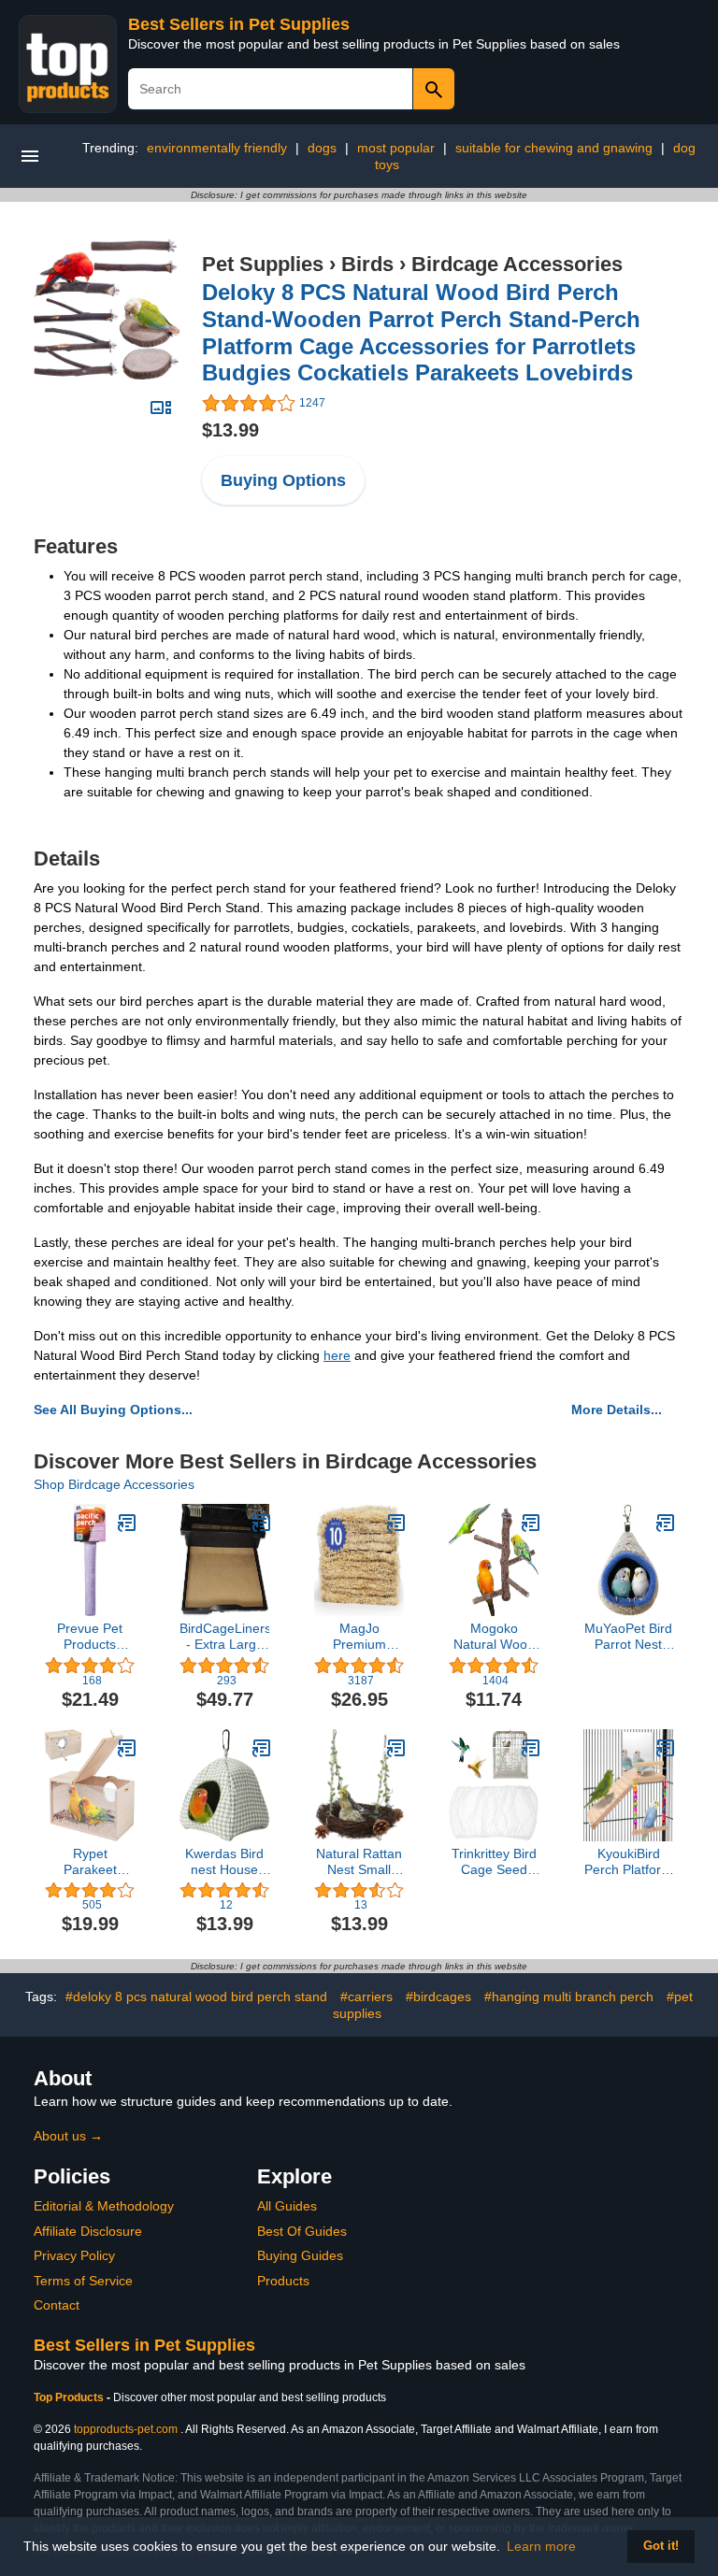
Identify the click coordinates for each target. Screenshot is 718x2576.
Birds (367, 264)
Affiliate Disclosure (88, 2231)
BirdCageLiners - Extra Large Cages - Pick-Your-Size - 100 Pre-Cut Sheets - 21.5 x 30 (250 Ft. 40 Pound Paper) (224, 1637)
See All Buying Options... (113, 1410)
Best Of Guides (302, 2231)
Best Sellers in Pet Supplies (239, 24)
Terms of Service (83, 2281)
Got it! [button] (661, 2546)
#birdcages (438, 1996)
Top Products (70, 2397)
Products (283, 2281)
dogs (322, 148)
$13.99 (230, 430)
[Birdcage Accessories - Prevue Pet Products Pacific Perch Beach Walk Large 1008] (127, 1523)
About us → (68, 2136)
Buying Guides (300, 2255)
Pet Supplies (263, 264)
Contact (57, 2305)
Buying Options (283, 480)
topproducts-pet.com (126, 2429)
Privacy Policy (74, 2255)
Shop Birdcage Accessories (114, 1484)
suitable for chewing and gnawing (554, 148)
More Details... (617, 1410)
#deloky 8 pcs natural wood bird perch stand (196, 1996)
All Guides (287, 2206)
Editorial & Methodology (104, 2206)
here (337, 1355)
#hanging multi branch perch (569, 1996)
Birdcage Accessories (517, 264)
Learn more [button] (541, 2546)
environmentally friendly (217, 148)
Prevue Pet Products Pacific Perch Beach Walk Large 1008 (90, 1637)
